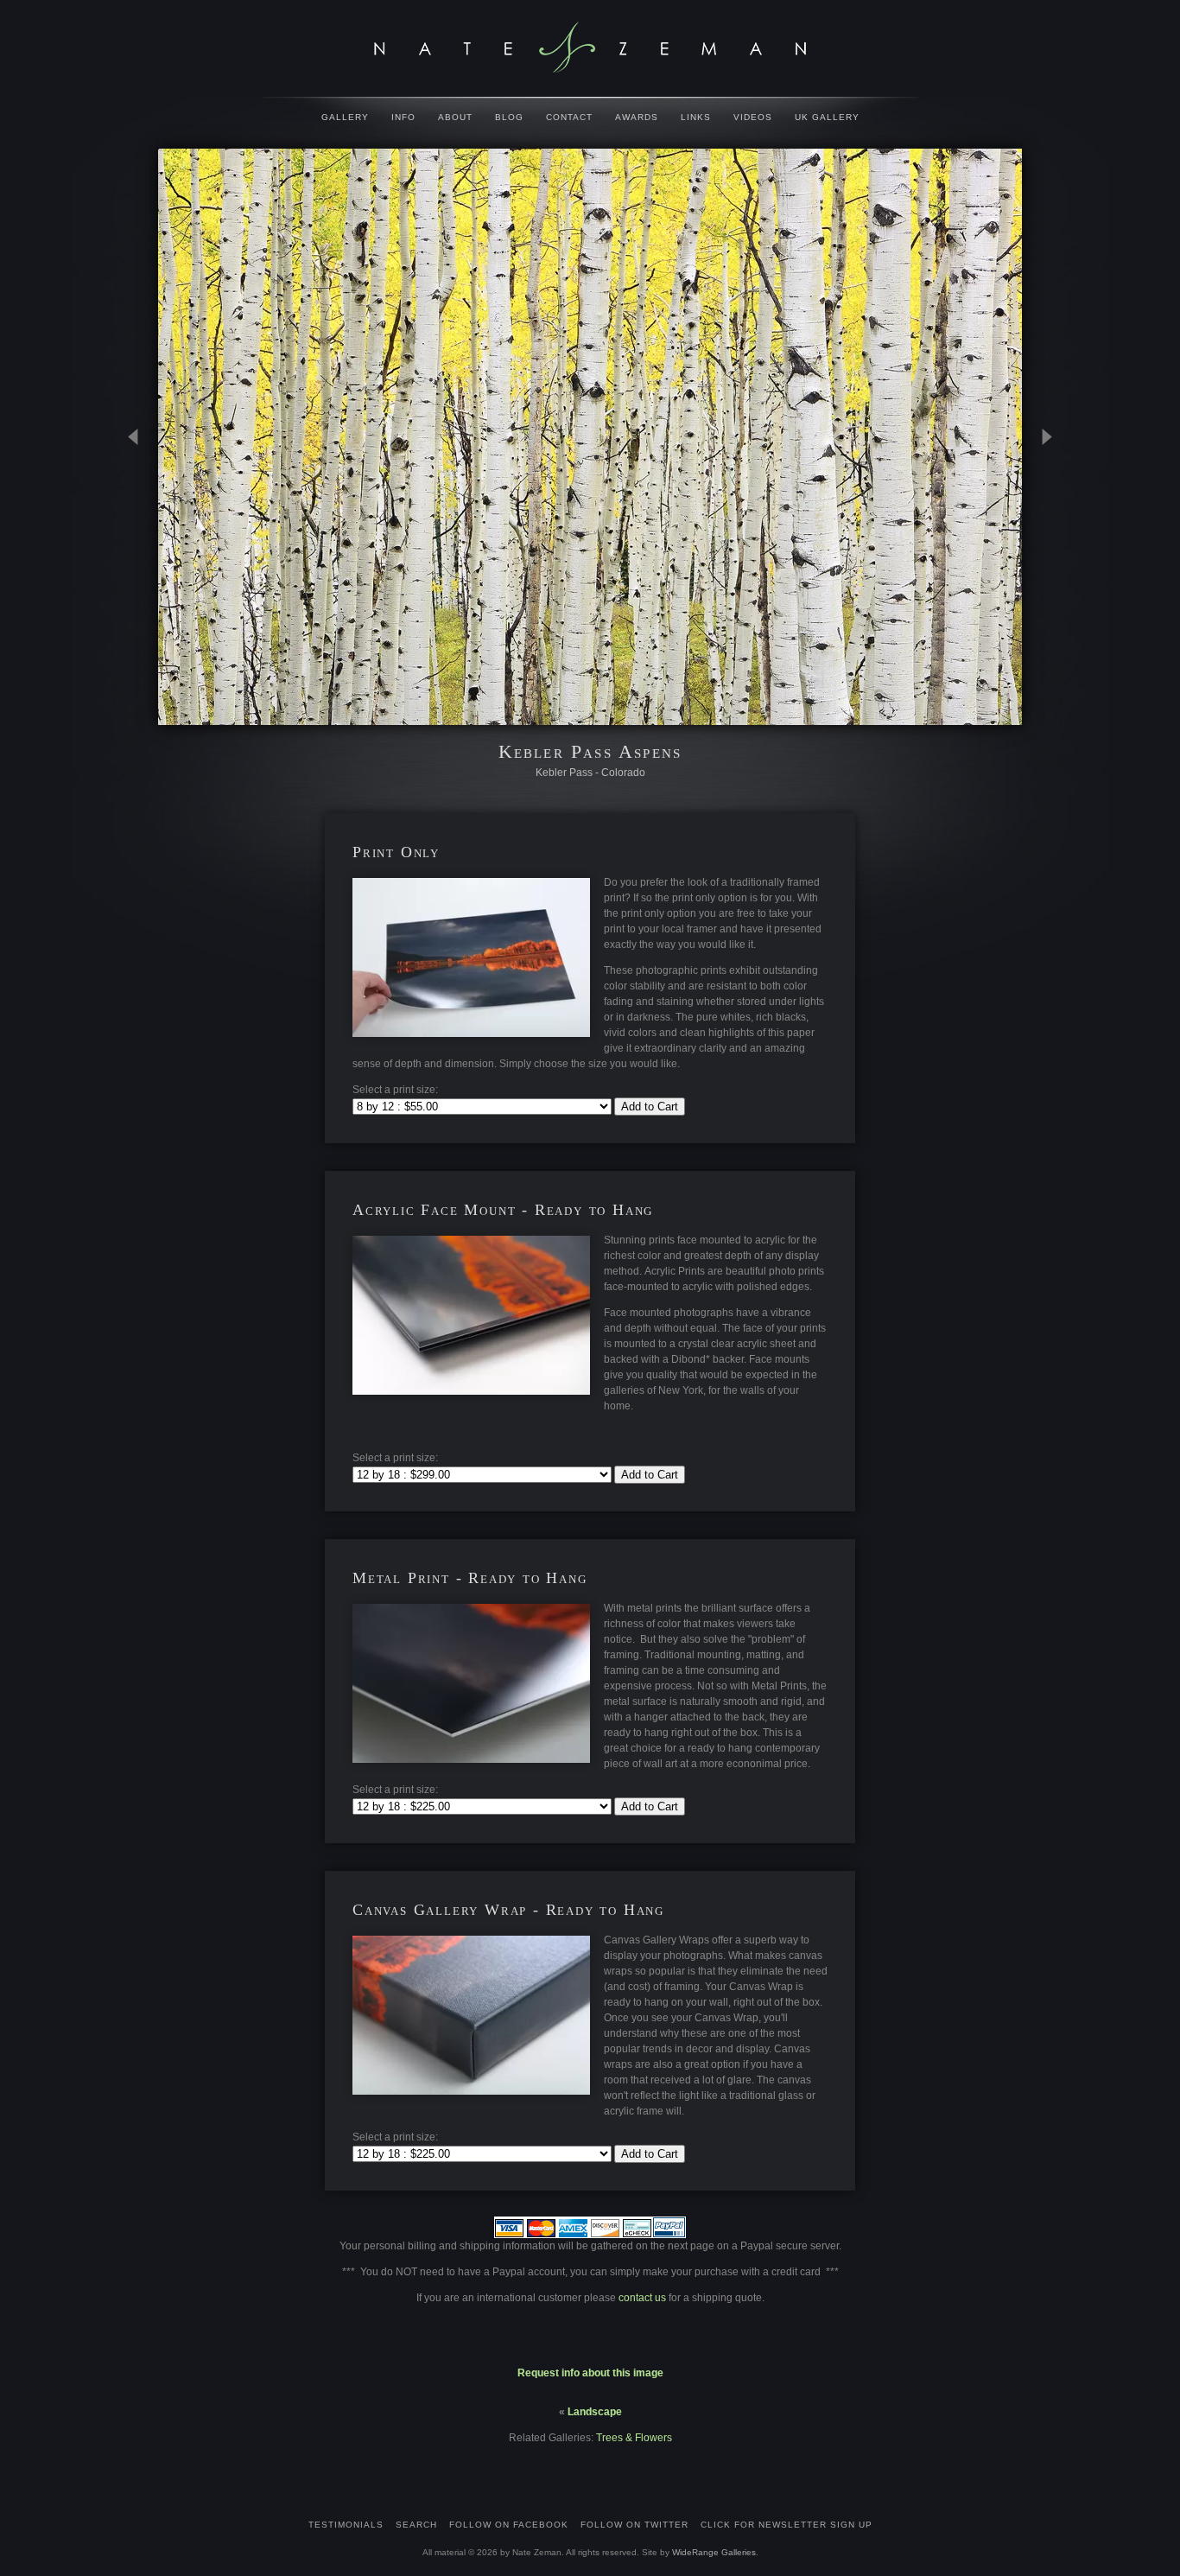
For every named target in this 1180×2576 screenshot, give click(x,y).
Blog (509, 117)
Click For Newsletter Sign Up (787, 2525)
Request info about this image (590, 2373)
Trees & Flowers (634, 2438)
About (455, 117)
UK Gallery (827, 117)
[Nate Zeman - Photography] (590, 48)
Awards (637, 117)
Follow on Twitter (634, 2525)
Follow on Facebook (509, 2525)
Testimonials (346, 2525)
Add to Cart (650, 1107)
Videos (753, 117)
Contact (569, 117)
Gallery (345, 117)
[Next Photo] (1039, 522)
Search (416, 2525)
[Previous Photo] (141, 522)
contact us (644, 2298)
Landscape (595, 2412)
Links (696, 117)
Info (403, 117)
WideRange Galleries (714, 2552)
